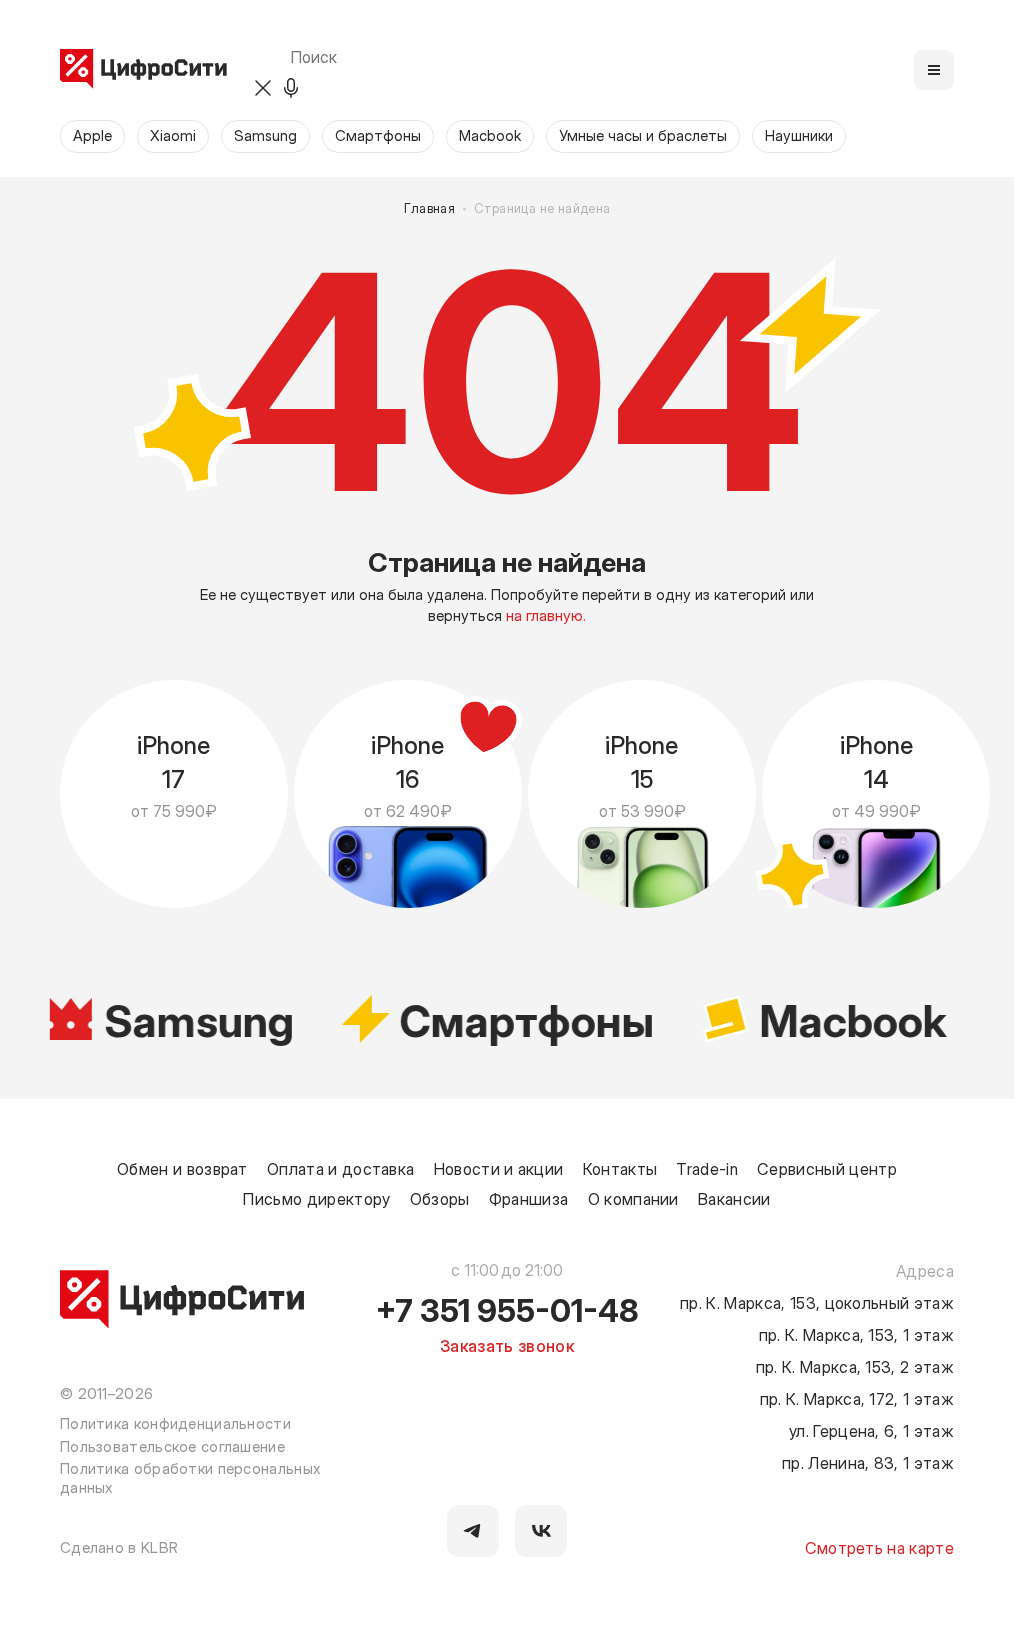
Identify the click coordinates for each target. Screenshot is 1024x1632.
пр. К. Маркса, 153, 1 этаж (856, 1334)
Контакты (620, 1168)
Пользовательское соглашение (172, 1446)
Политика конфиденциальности (175, 1423)
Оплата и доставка (340, 1168)
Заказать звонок (507, 1345)
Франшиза (529, 1198)
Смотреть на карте (879, 1547)
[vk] (541, 1531)
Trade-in (707, 1168)
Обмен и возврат (182, 1168)
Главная (430, 208)
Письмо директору (316, 1198)
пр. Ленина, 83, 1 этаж (868, 1462)
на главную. (546, 615)
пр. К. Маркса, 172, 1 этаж (857, 1398)
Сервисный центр (827, 1168)
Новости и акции (499, 1168)
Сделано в (119, 1547)
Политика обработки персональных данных (190, 1477)
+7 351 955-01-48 (507, 1309)
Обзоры (440, 1198)
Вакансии (734, 1198)
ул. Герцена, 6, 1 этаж (871, 1430)
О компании (633, 1198)
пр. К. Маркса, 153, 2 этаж (855, 1366)
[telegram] (473, 1531)
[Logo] (143, 70)
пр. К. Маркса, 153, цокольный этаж (817, 1302)
